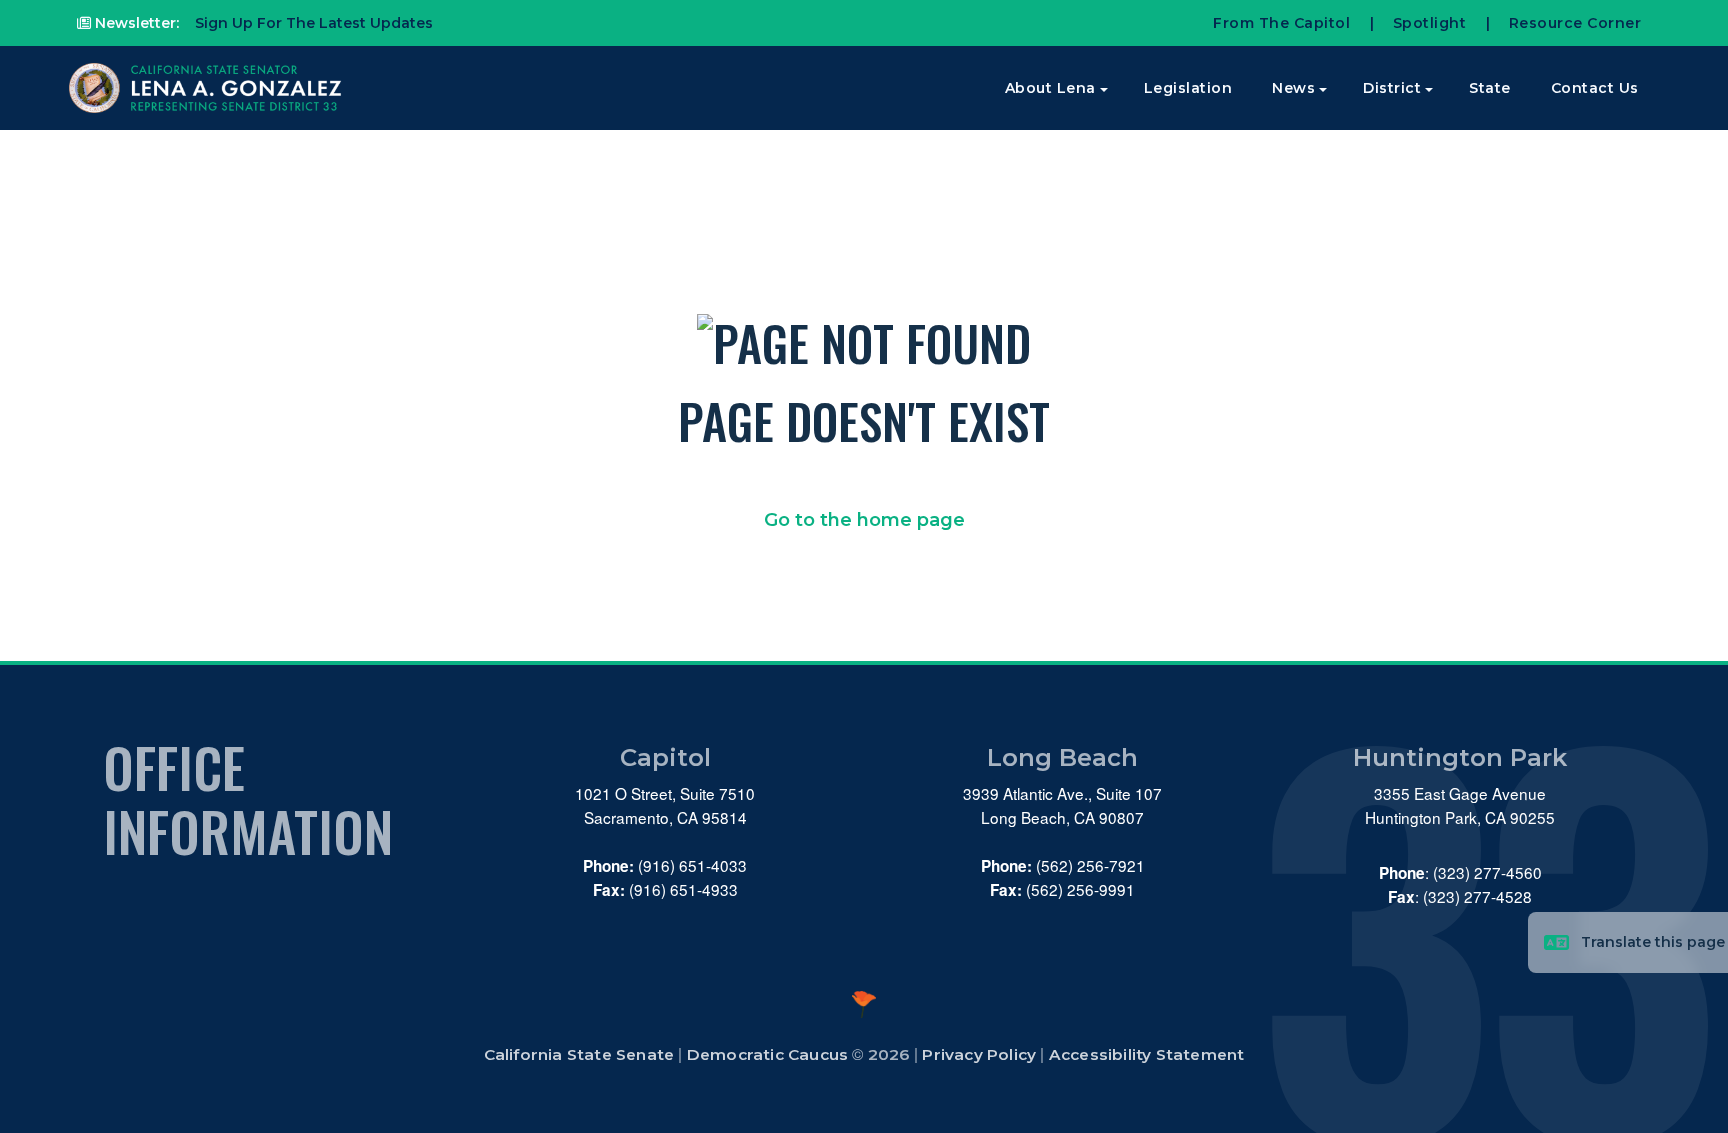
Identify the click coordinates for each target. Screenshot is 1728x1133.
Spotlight (1430, 23)
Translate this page (1653, 942)
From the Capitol (1281, 23)
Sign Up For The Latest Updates (312, 23)
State (1490, 88)
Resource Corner (1575, 23)
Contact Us (1595, 88)
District (1392, 88)
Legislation (1188, 88)
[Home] (207, 88)
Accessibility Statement (1147, 1054)
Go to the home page (864, 520)
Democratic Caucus (767, 1054)
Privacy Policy (979, 1054)
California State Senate (579, 1054)
